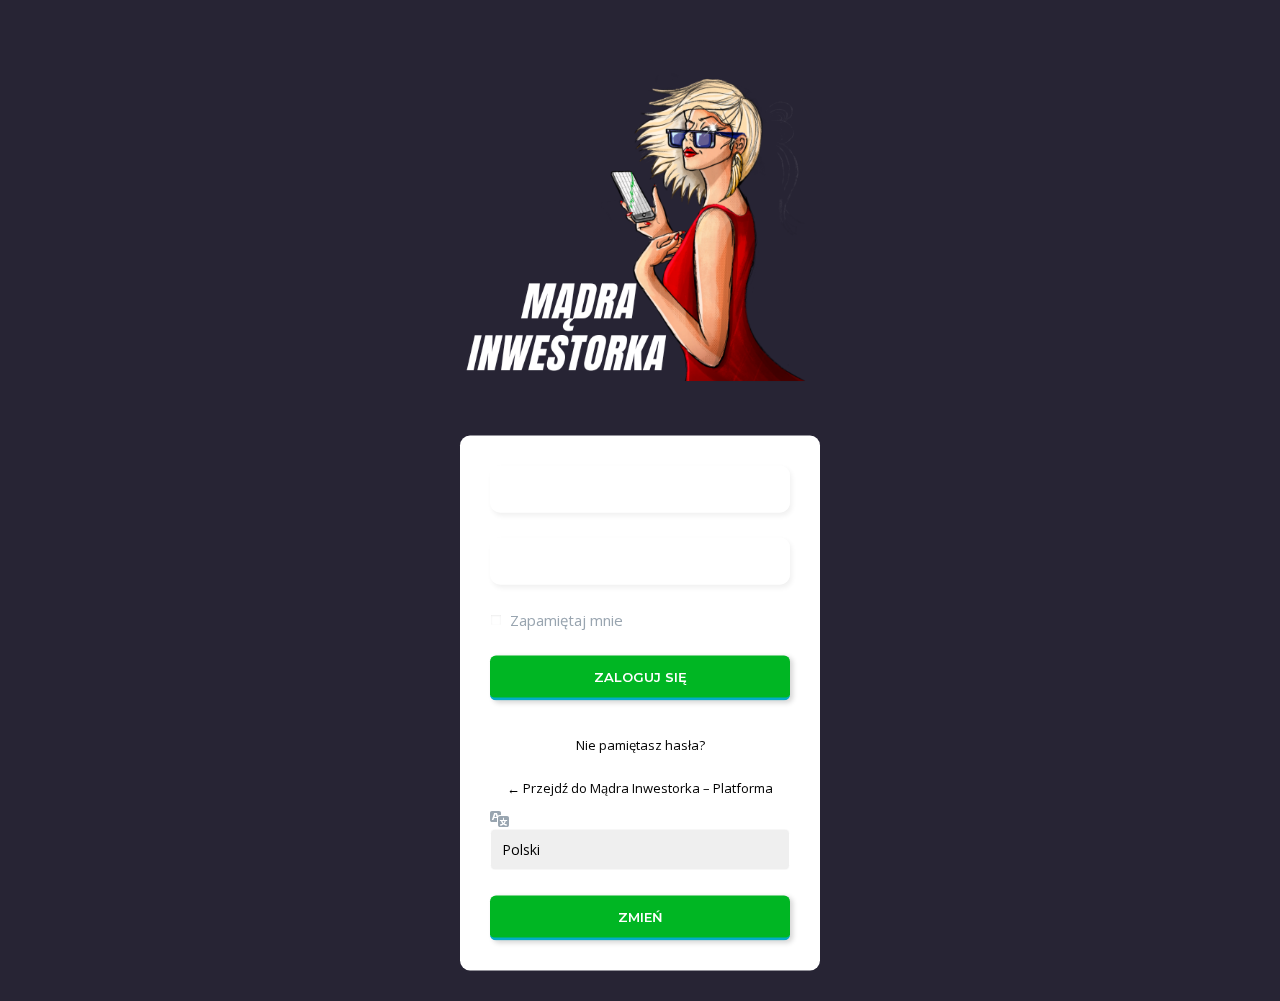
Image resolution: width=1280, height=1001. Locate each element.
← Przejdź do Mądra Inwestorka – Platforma (640, 788)
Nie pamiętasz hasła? (640, 744)
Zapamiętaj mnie (566, 619)
